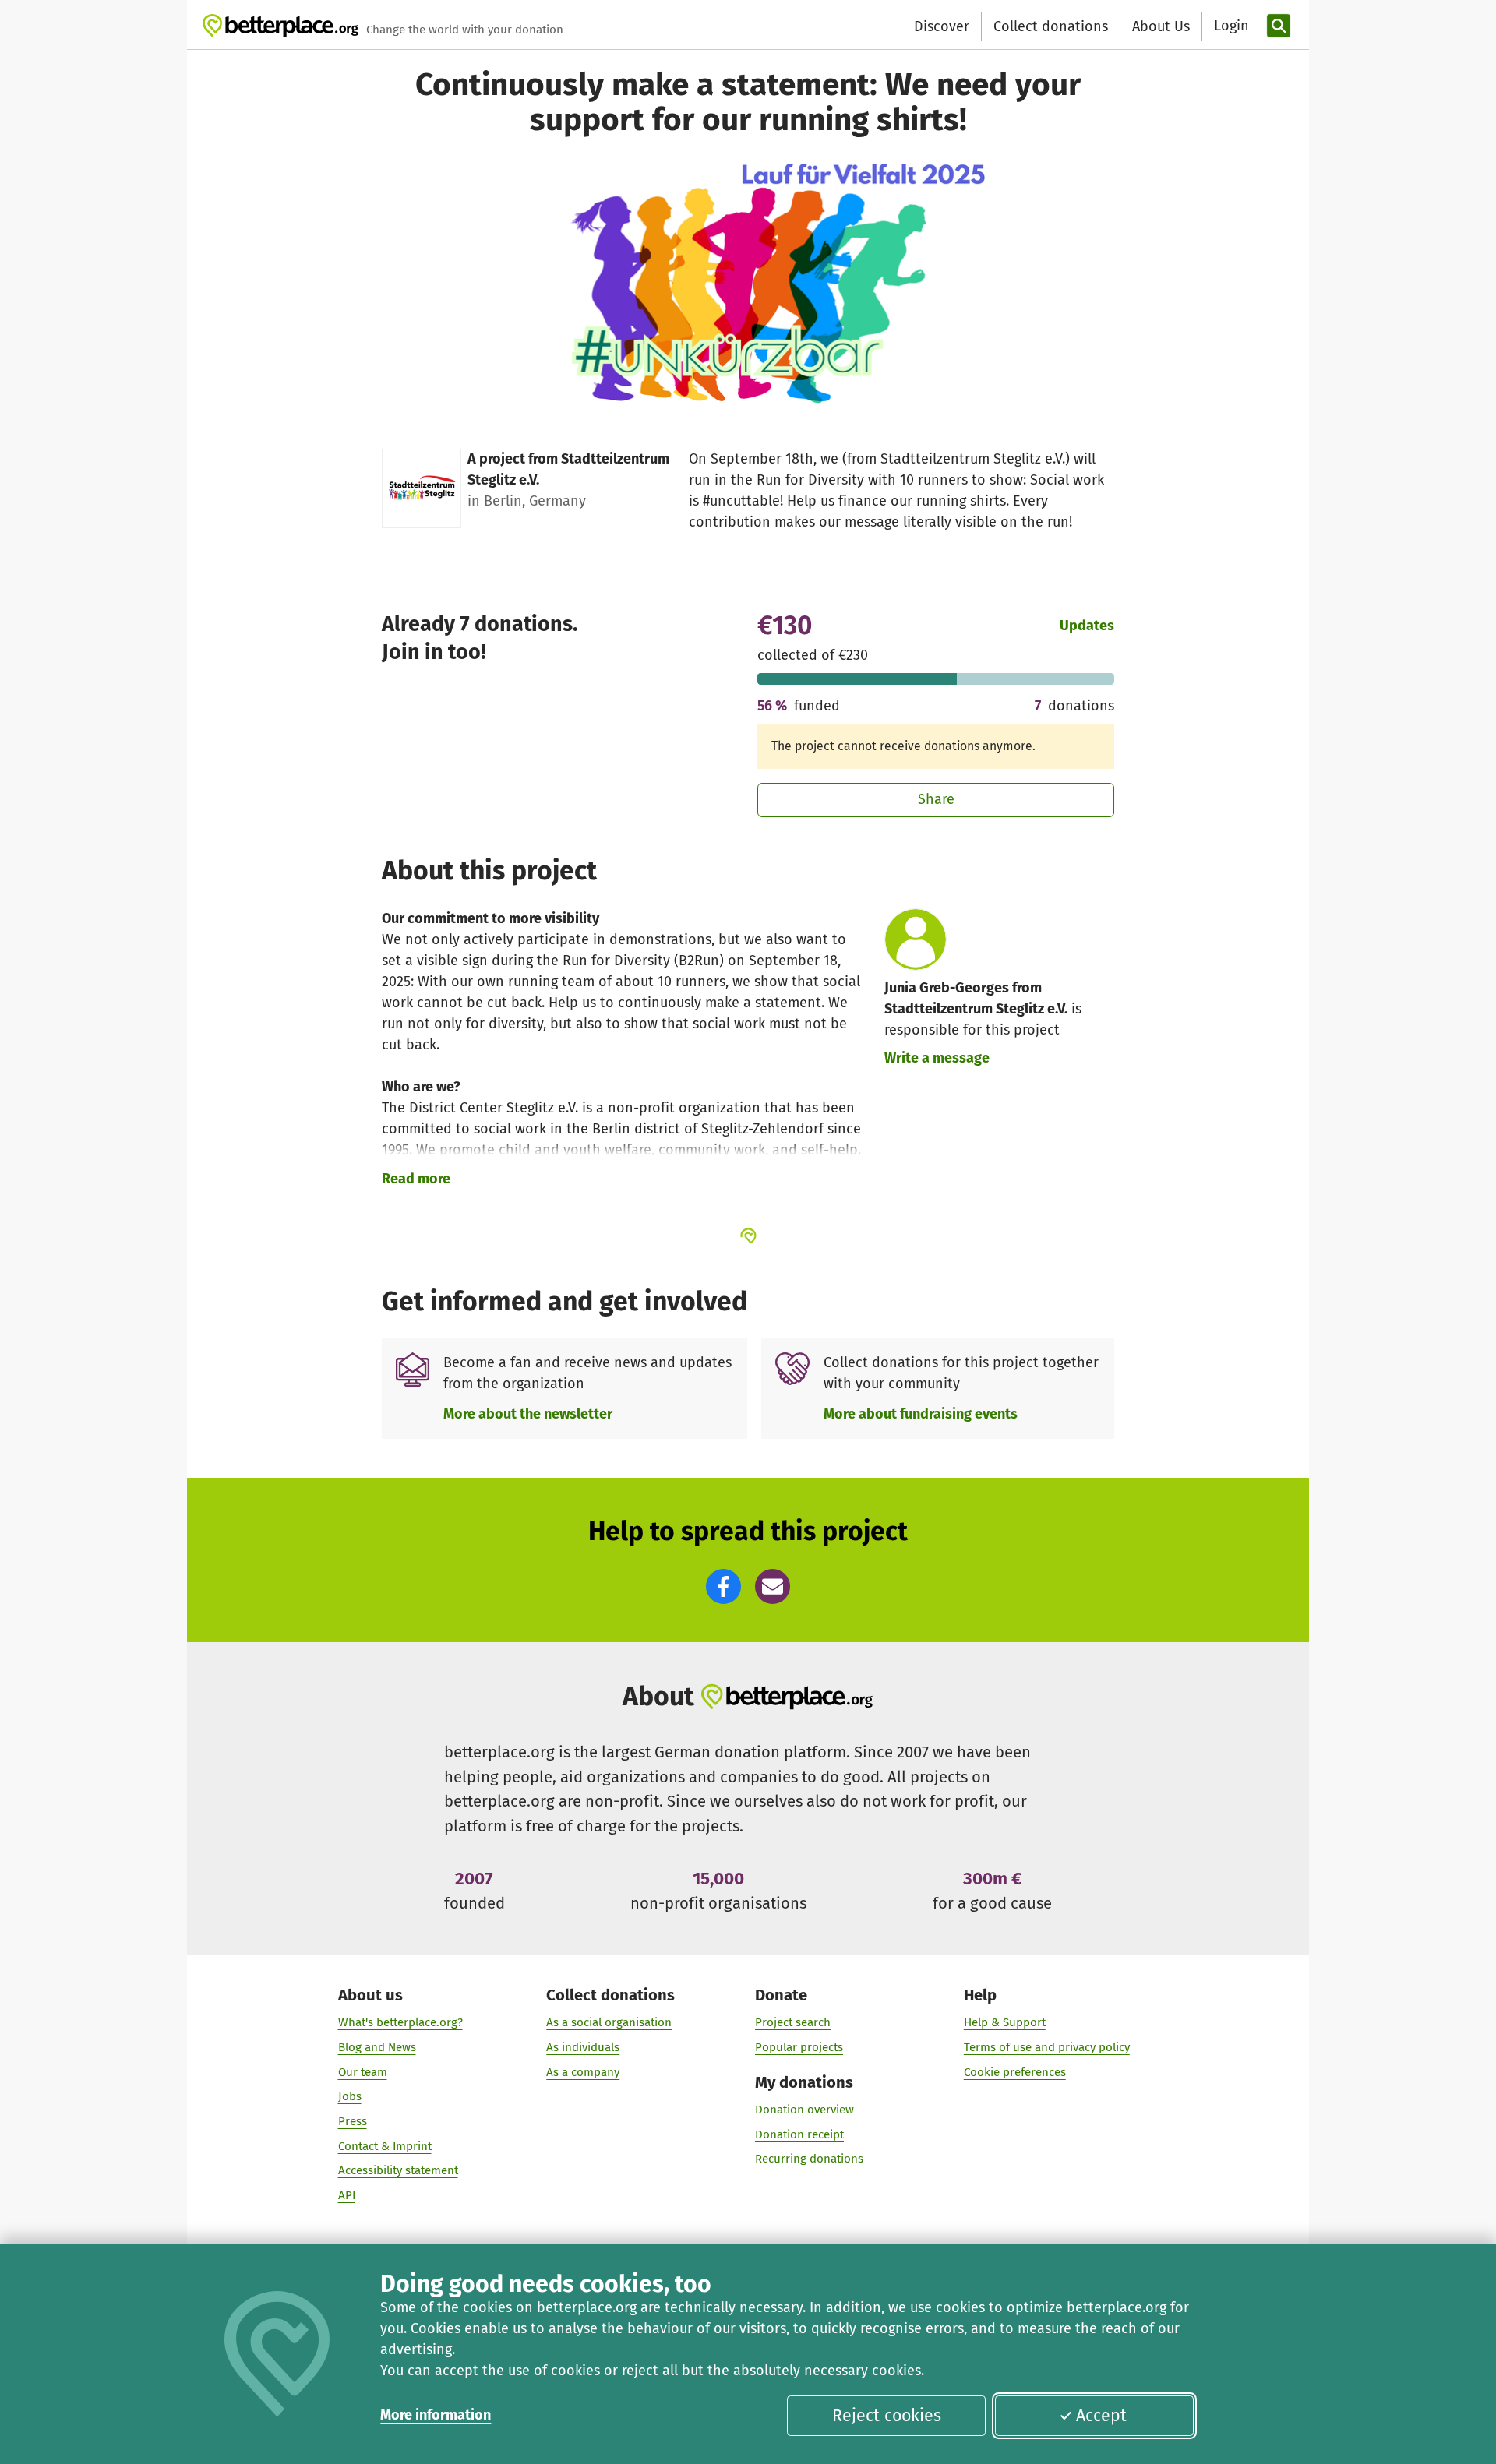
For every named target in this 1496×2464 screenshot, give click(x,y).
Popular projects (799, 2047)
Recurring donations (809, 2159)
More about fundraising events (921, 1414)
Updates (1087, 626)
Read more (416, 1179)
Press (353, 2121)
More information (436, 2415)
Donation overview (804, 2110)
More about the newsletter (528, 1414)
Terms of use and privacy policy (1047, 2047)
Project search (793, 2022)
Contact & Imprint (385, 2146)
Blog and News (377, 2047)
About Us (1161, 26)
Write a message (937, 1058)
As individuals (583, 2047)
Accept (1101, 2416)
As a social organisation (609, 2022)
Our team (363, 2072)
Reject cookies (887, 2416)
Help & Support (1005, 2022)
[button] (723, 1586)
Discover (942, 26)
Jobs (350, 2096)
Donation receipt (799, 2134)
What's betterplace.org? (400, 2022)
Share (936, 799)
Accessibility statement (398, 2170)
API (347, 2195)
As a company (583, 2072)
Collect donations (1051, 26)
